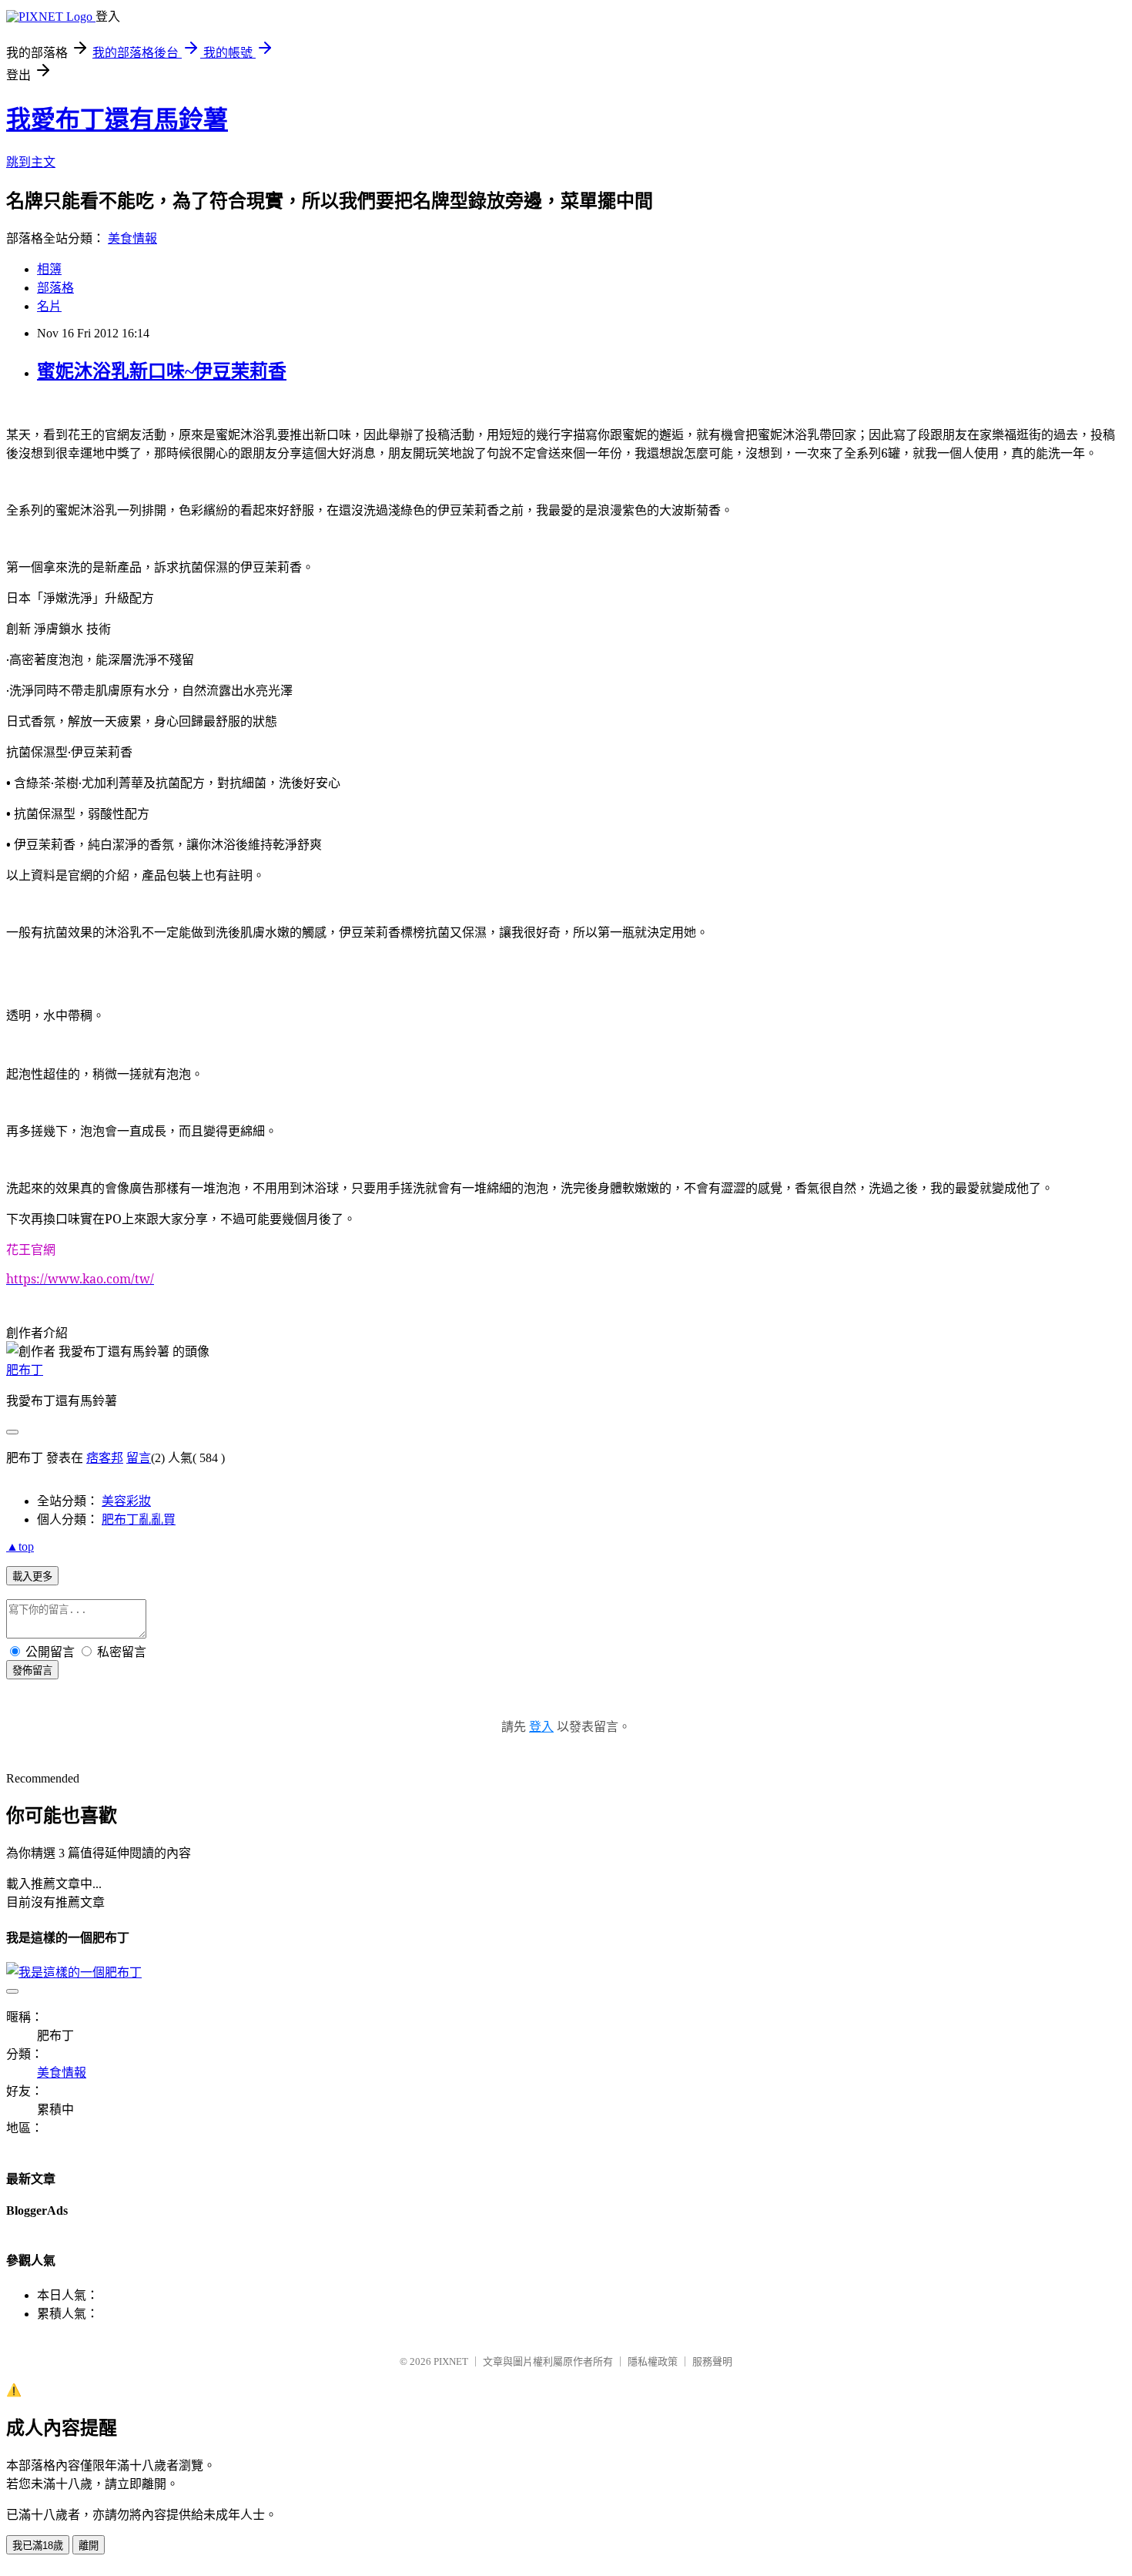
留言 (139, 1458)
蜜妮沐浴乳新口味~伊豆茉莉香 (162, 371)
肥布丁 (25, 1370)
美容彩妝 (126, 1501)
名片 (49, 306)
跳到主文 (31, 162)
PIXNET (451, 2361)
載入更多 (32, 1576)
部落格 (55, 288)
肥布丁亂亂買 (139, 1519)
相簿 (49, 269)
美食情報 (132, 238)
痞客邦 (105, 1458)
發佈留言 (32, 1670)
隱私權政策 (653, 2361)
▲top (20, 1546)
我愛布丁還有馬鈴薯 (117, 119)
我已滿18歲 (38, 2546)
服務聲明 (712, 2361)
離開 (89, 2546)
